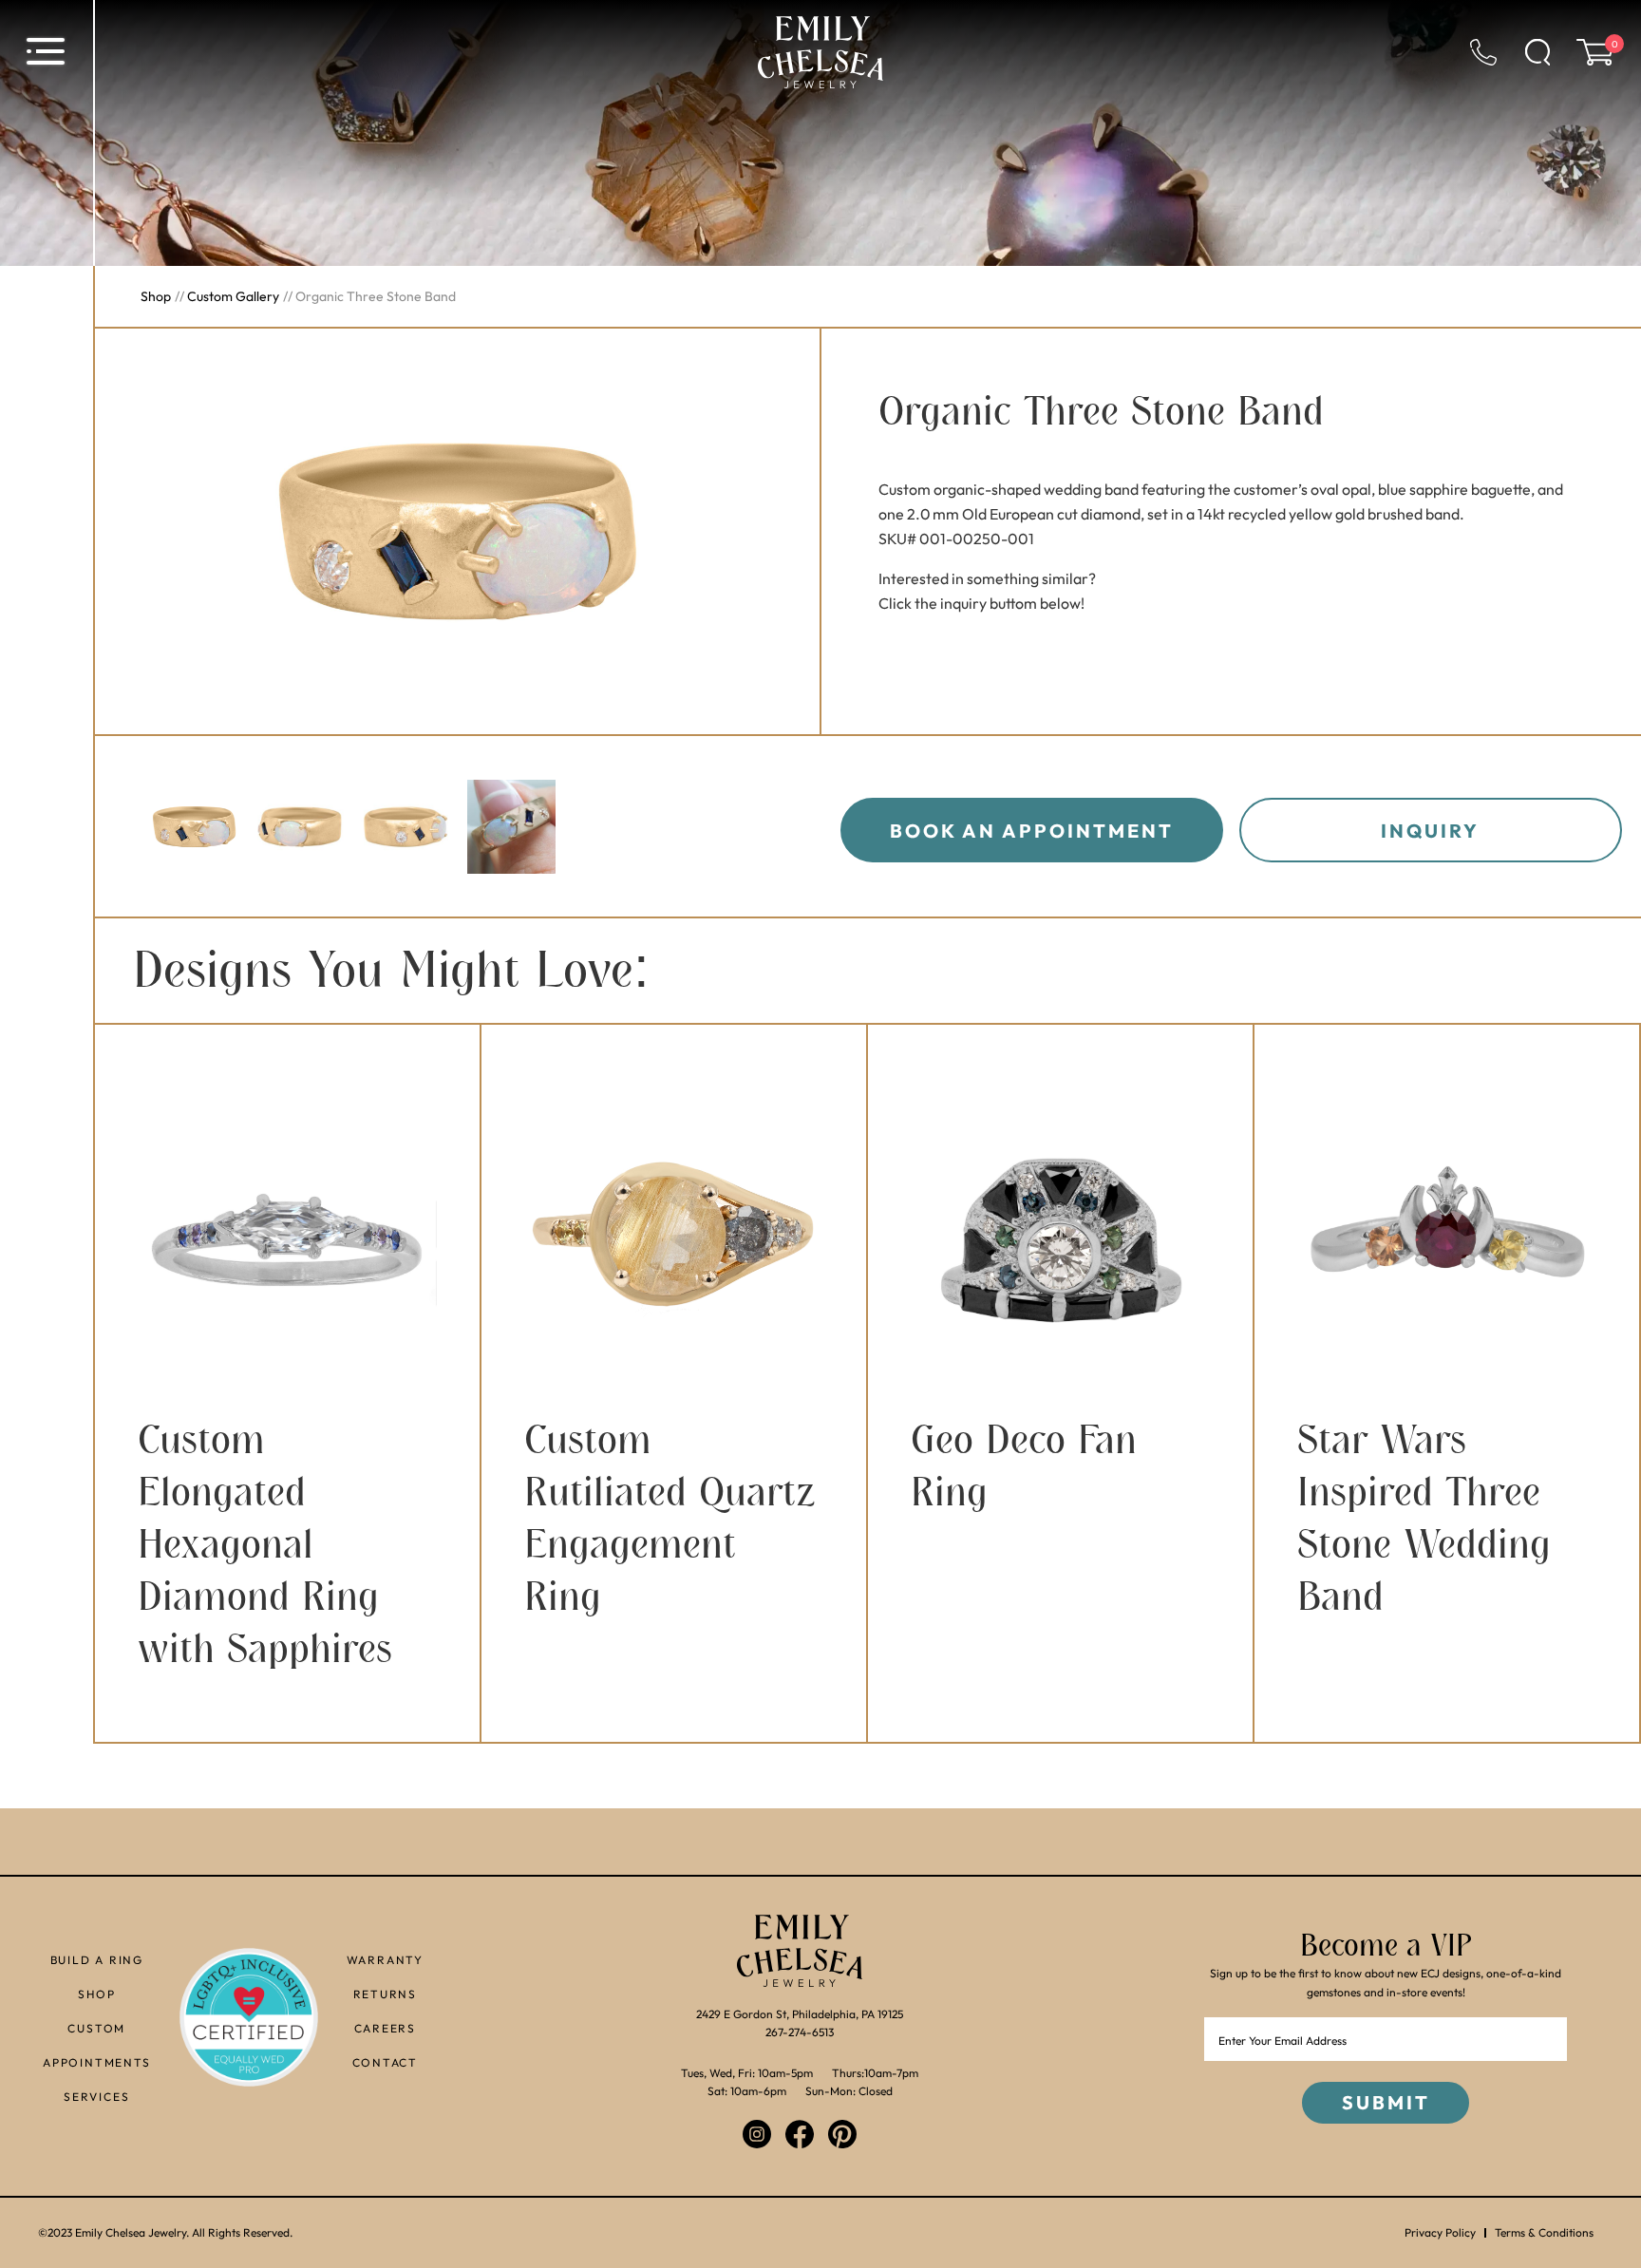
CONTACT (386, 2062)
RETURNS (386, 1994)
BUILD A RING (97, 1960)
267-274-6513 (800, 2032)
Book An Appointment (1032, 831)
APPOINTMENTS (97, 2062)
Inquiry (1430, 831)
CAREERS (386, 2028)
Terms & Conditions (1544, 2233)
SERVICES (96, 2097)
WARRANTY (385, 1960)
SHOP (96, 1994)
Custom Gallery (233, 296)
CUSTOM (96, 2028)
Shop (156, 296)
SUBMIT (1386, 2102)
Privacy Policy (1440, 2233)
